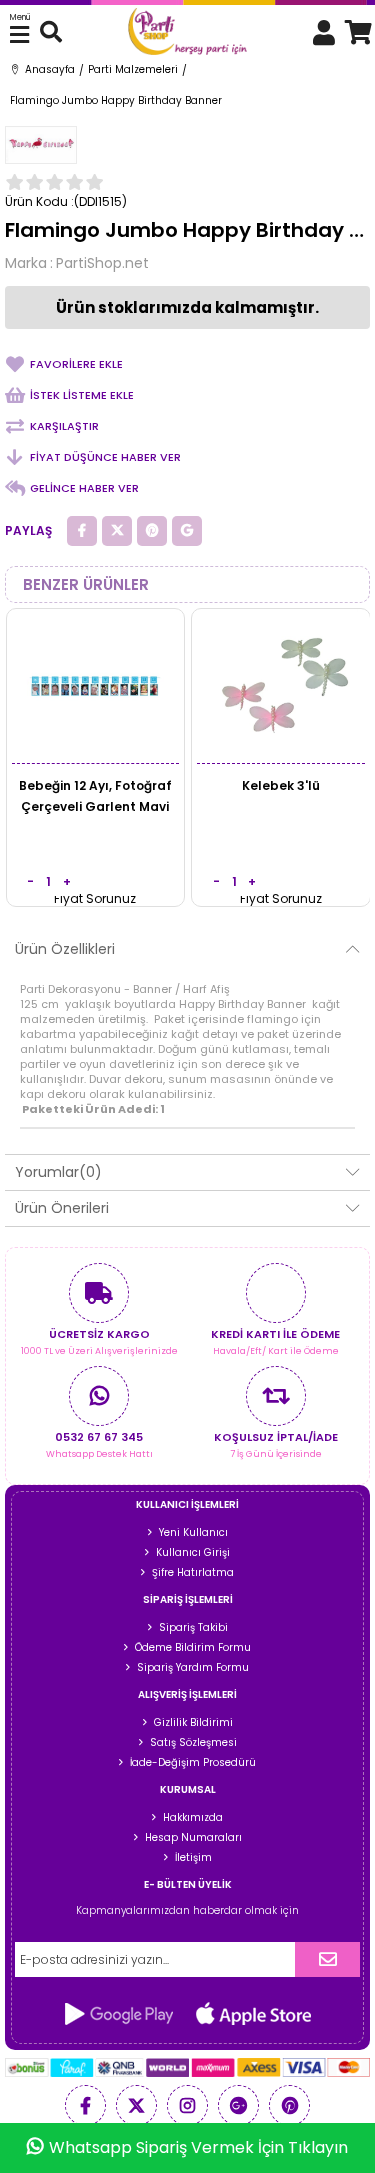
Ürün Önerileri (62, 1208)
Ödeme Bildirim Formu (193, 1647)
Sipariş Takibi (193, 1627)
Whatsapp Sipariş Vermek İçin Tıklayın (198, 2147)
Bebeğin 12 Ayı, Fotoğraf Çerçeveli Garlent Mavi (95, 795)
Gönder (327, 1959)
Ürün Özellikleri (65, 949)
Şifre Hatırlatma (193, 1572)
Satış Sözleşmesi (193, 1742)
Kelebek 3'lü (281, 785)
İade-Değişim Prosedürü (193, 1762)
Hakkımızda (193, 1817)
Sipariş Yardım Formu (193, 1667)
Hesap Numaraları (193, 1837)
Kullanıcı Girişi (193, 1552)
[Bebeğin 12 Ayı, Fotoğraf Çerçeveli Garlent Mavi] (96, 686)
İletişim (193, 1857)
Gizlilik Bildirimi (193, 1722)
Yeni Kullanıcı (193, 1532)
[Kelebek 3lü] (281, 686)
